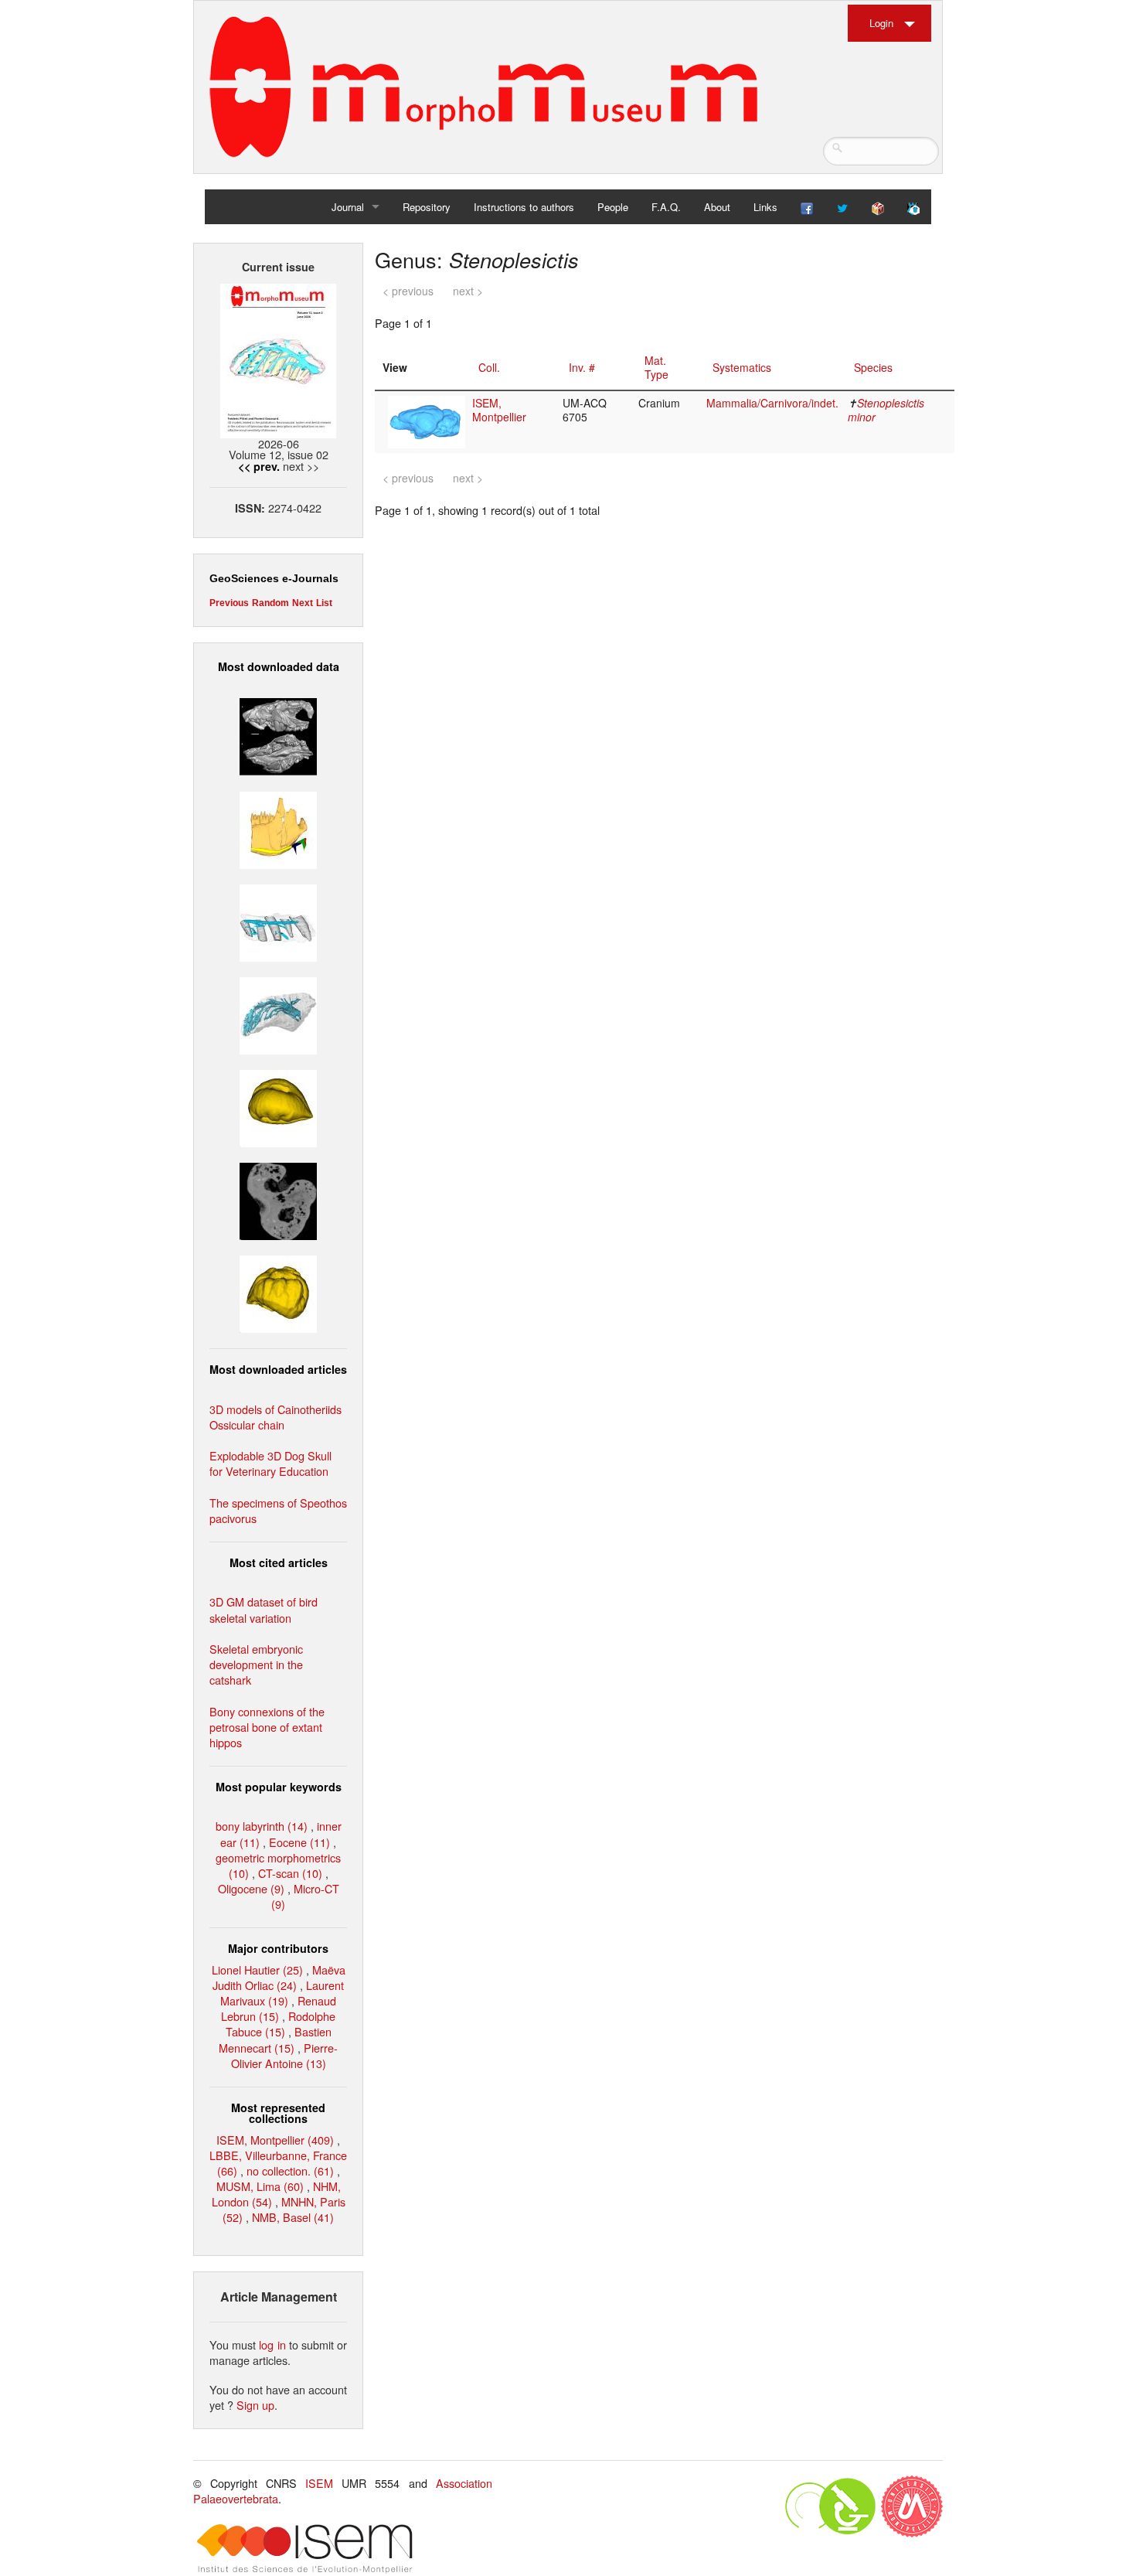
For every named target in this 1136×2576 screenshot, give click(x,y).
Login (881, 23)
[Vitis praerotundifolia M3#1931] (278, 1199)
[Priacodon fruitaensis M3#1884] (278, 828)
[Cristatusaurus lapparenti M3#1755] (278, 1014)
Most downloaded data (279, 666)
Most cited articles (279, 1562)
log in (272, 2344)
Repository (427, 207)
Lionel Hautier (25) (257, 1969)
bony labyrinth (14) (262, 1826)
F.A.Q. (666, 207)
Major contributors (278, 1948)
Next (303, 603)
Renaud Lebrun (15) (279, 2008)
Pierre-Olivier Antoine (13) (285, 2055)
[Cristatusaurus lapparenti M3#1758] (278, 920)
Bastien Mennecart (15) (275, 2039)
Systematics (742, 367)
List (324, 603)
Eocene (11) (299, 1842)
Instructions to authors (524, 207)
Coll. (489, 367)
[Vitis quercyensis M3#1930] (278, 1292)
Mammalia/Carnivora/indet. (772, 403)
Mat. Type (656, 367)
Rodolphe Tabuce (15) (281, 2024)
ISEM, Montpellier (499, 410)
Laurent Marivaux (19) (282, 1993)
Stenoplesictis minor (886, 410)
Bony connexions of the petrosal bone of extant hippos (267, 1727)
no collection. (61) (290, 2171)
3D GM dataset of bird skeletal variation (264, 1609)
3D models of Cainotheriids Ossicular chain (275, 1417)
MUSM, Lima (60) (260, 2186)
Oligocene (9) (251, 1888)
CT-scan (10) (290, 1873)
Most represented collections (278, 2113)
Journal (348, 207)
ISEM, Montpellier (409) (275, 2140)
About (717, 207)
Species (873, 367)
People (613, 207)
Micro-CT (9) (305, 1896)
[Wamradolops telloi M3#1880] (278, 735)
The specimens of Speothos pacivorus (278, 1510)
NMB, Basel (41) (293, 2217)
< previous (408, 291)
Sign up (255, 2405)
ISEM (319, 2483)
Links (765, 207)
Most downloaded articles (278, 1369)
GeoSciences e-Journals (274, 578)
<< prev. (259, 466)
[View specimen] (427, 421)
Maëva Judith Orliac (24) (279, 1977)
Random (270, 603)
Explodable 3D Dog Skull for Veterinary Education (270, 1463)
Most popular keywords (279, 1787)
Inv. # (582, 367)
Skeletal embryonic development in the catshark (256, 1664)
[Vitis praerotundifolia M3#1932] (278, 1107)
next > (468, 291)
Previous (229, 603)
